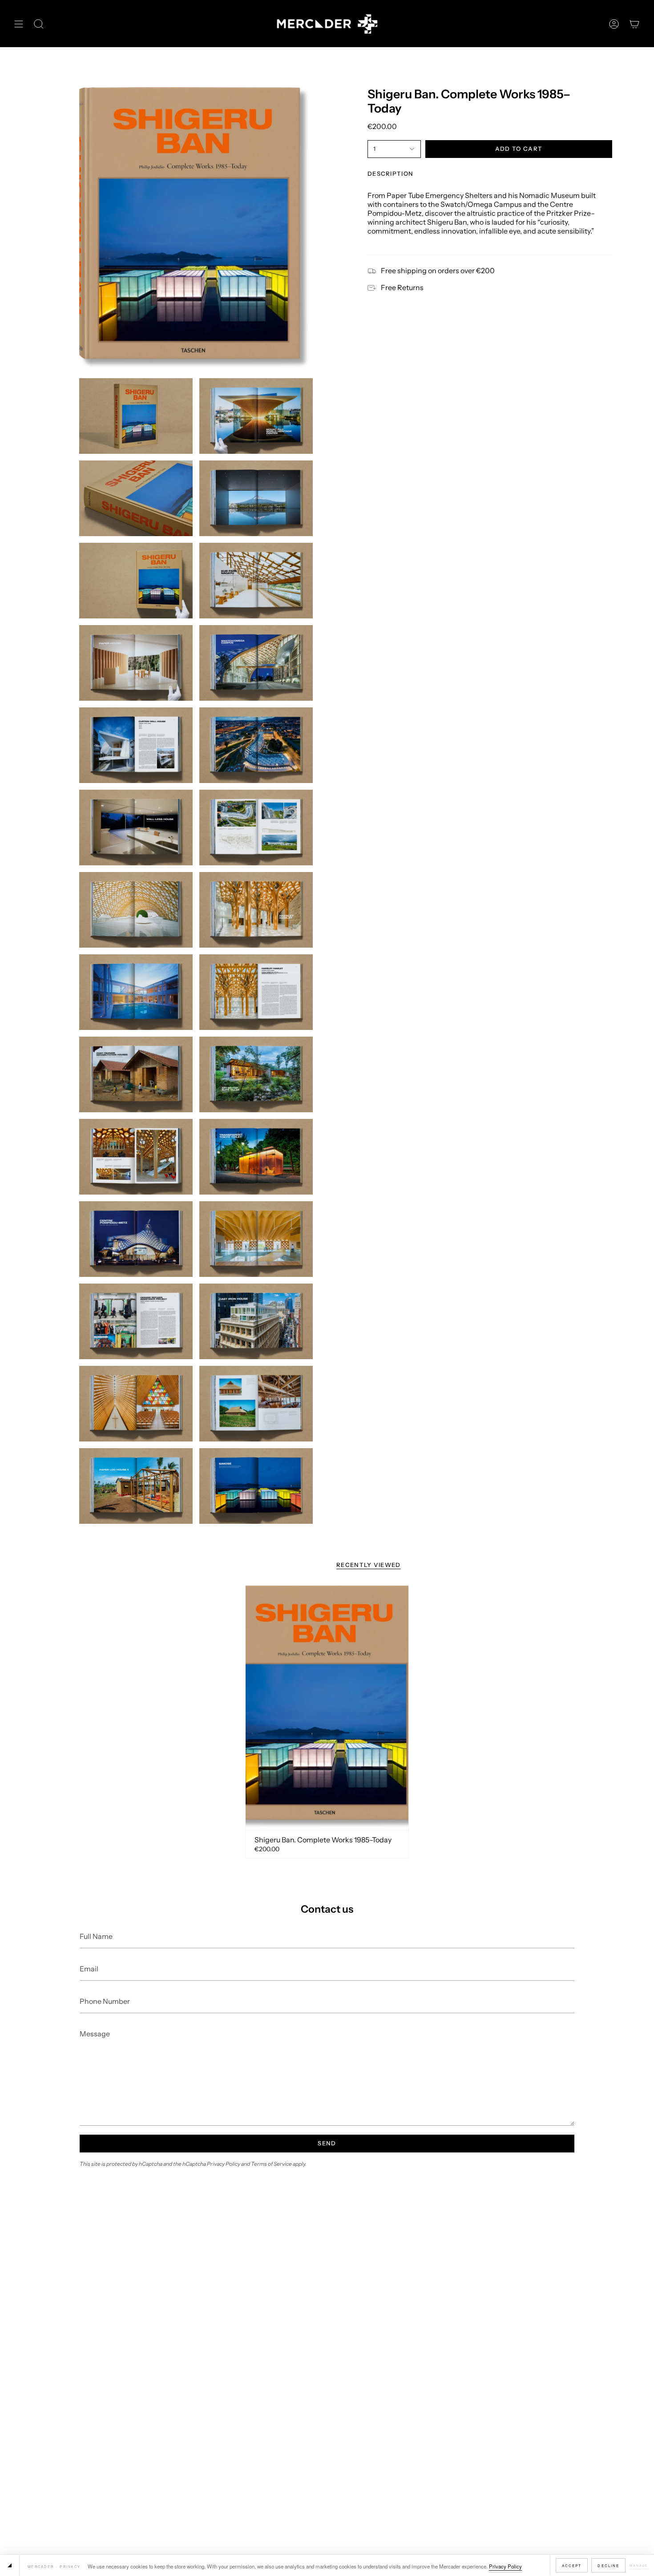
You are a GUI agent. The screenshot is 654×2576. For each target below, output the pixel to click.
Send (327, 2143)
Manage (639, 2565)
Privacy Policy (505, 2566)
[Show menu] (19, 24)
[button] (39, 24)
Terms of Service (271, 2164)
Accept (572, 2566)
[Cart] (634, 24)
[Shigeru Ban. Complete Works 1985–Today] (327, 1708)
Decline (608, 2566)
